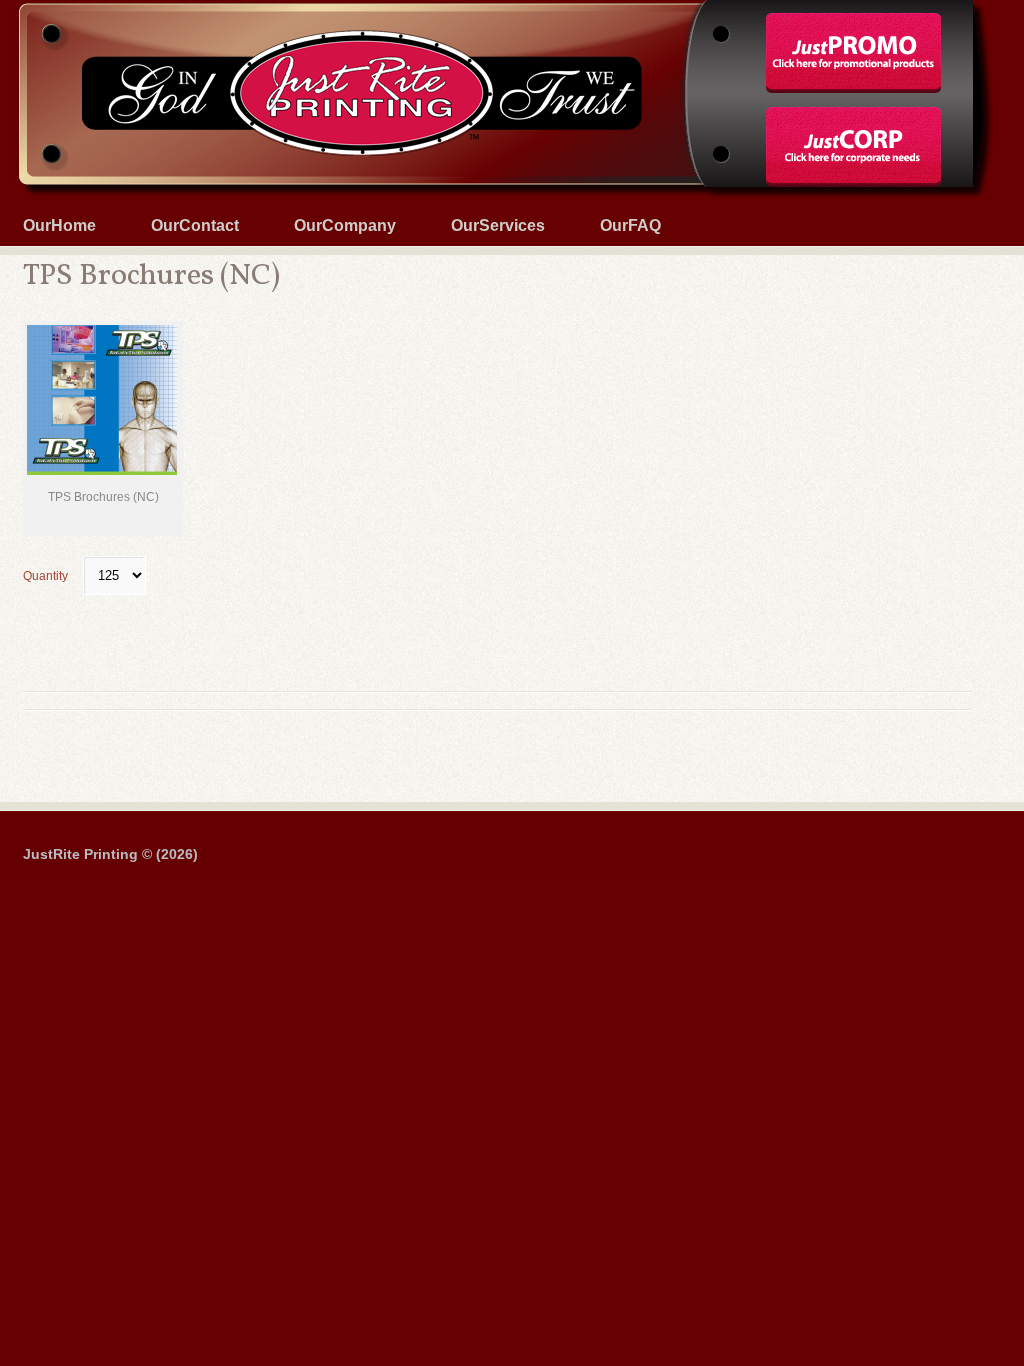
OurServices (498, 225)
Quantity (45, 576)
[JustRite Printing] (512, 2)
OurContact (195, 225)
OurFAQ (630, 225)
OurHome (59, 225)
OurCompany (345, 225)
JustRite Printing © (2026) (110, 854)
